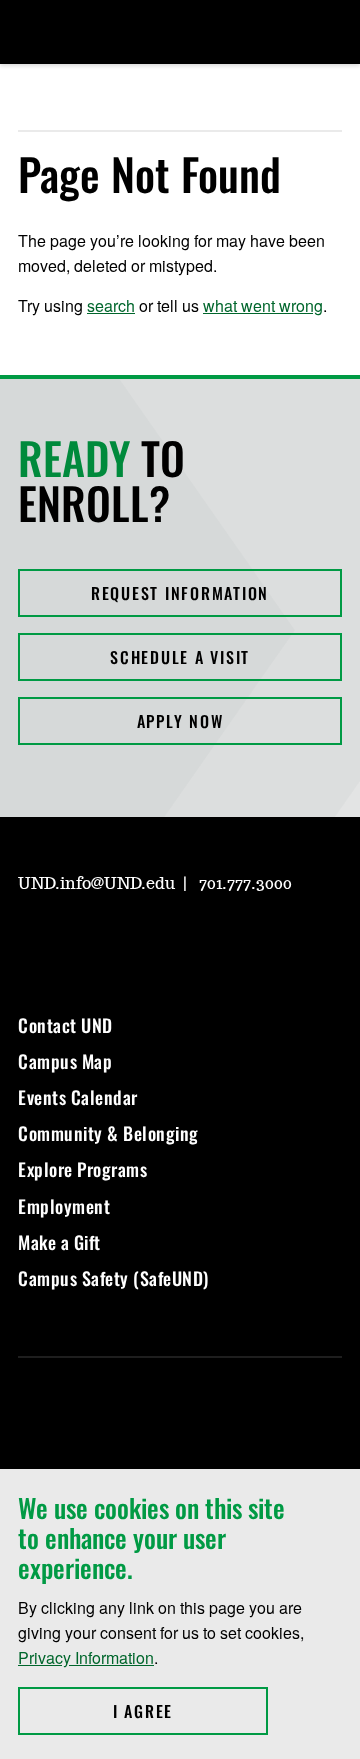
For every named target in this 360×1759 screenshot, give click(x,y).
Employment (64, 1206)
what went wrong (263, 305)
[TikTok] (224, 941)
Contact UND (65, 1025)
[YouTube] (176, 941)
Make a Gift (59, 1242)
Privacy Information (86, 1657)
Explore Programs (82, 1169)
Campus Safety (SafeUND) (113, 1278)
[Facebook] (80, 941)
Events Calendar (78, 1097)
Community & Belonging (108, 1133)
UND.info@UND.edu (96, 884)
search (111, 305)
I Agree (190, 1711)
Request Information (180, 593)
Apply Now (180, 721)
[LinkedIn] (128, 941)
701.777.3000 (245, 884)
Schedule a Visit (180, 657)
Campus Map (65, 1061)
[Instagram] (32, 941)
